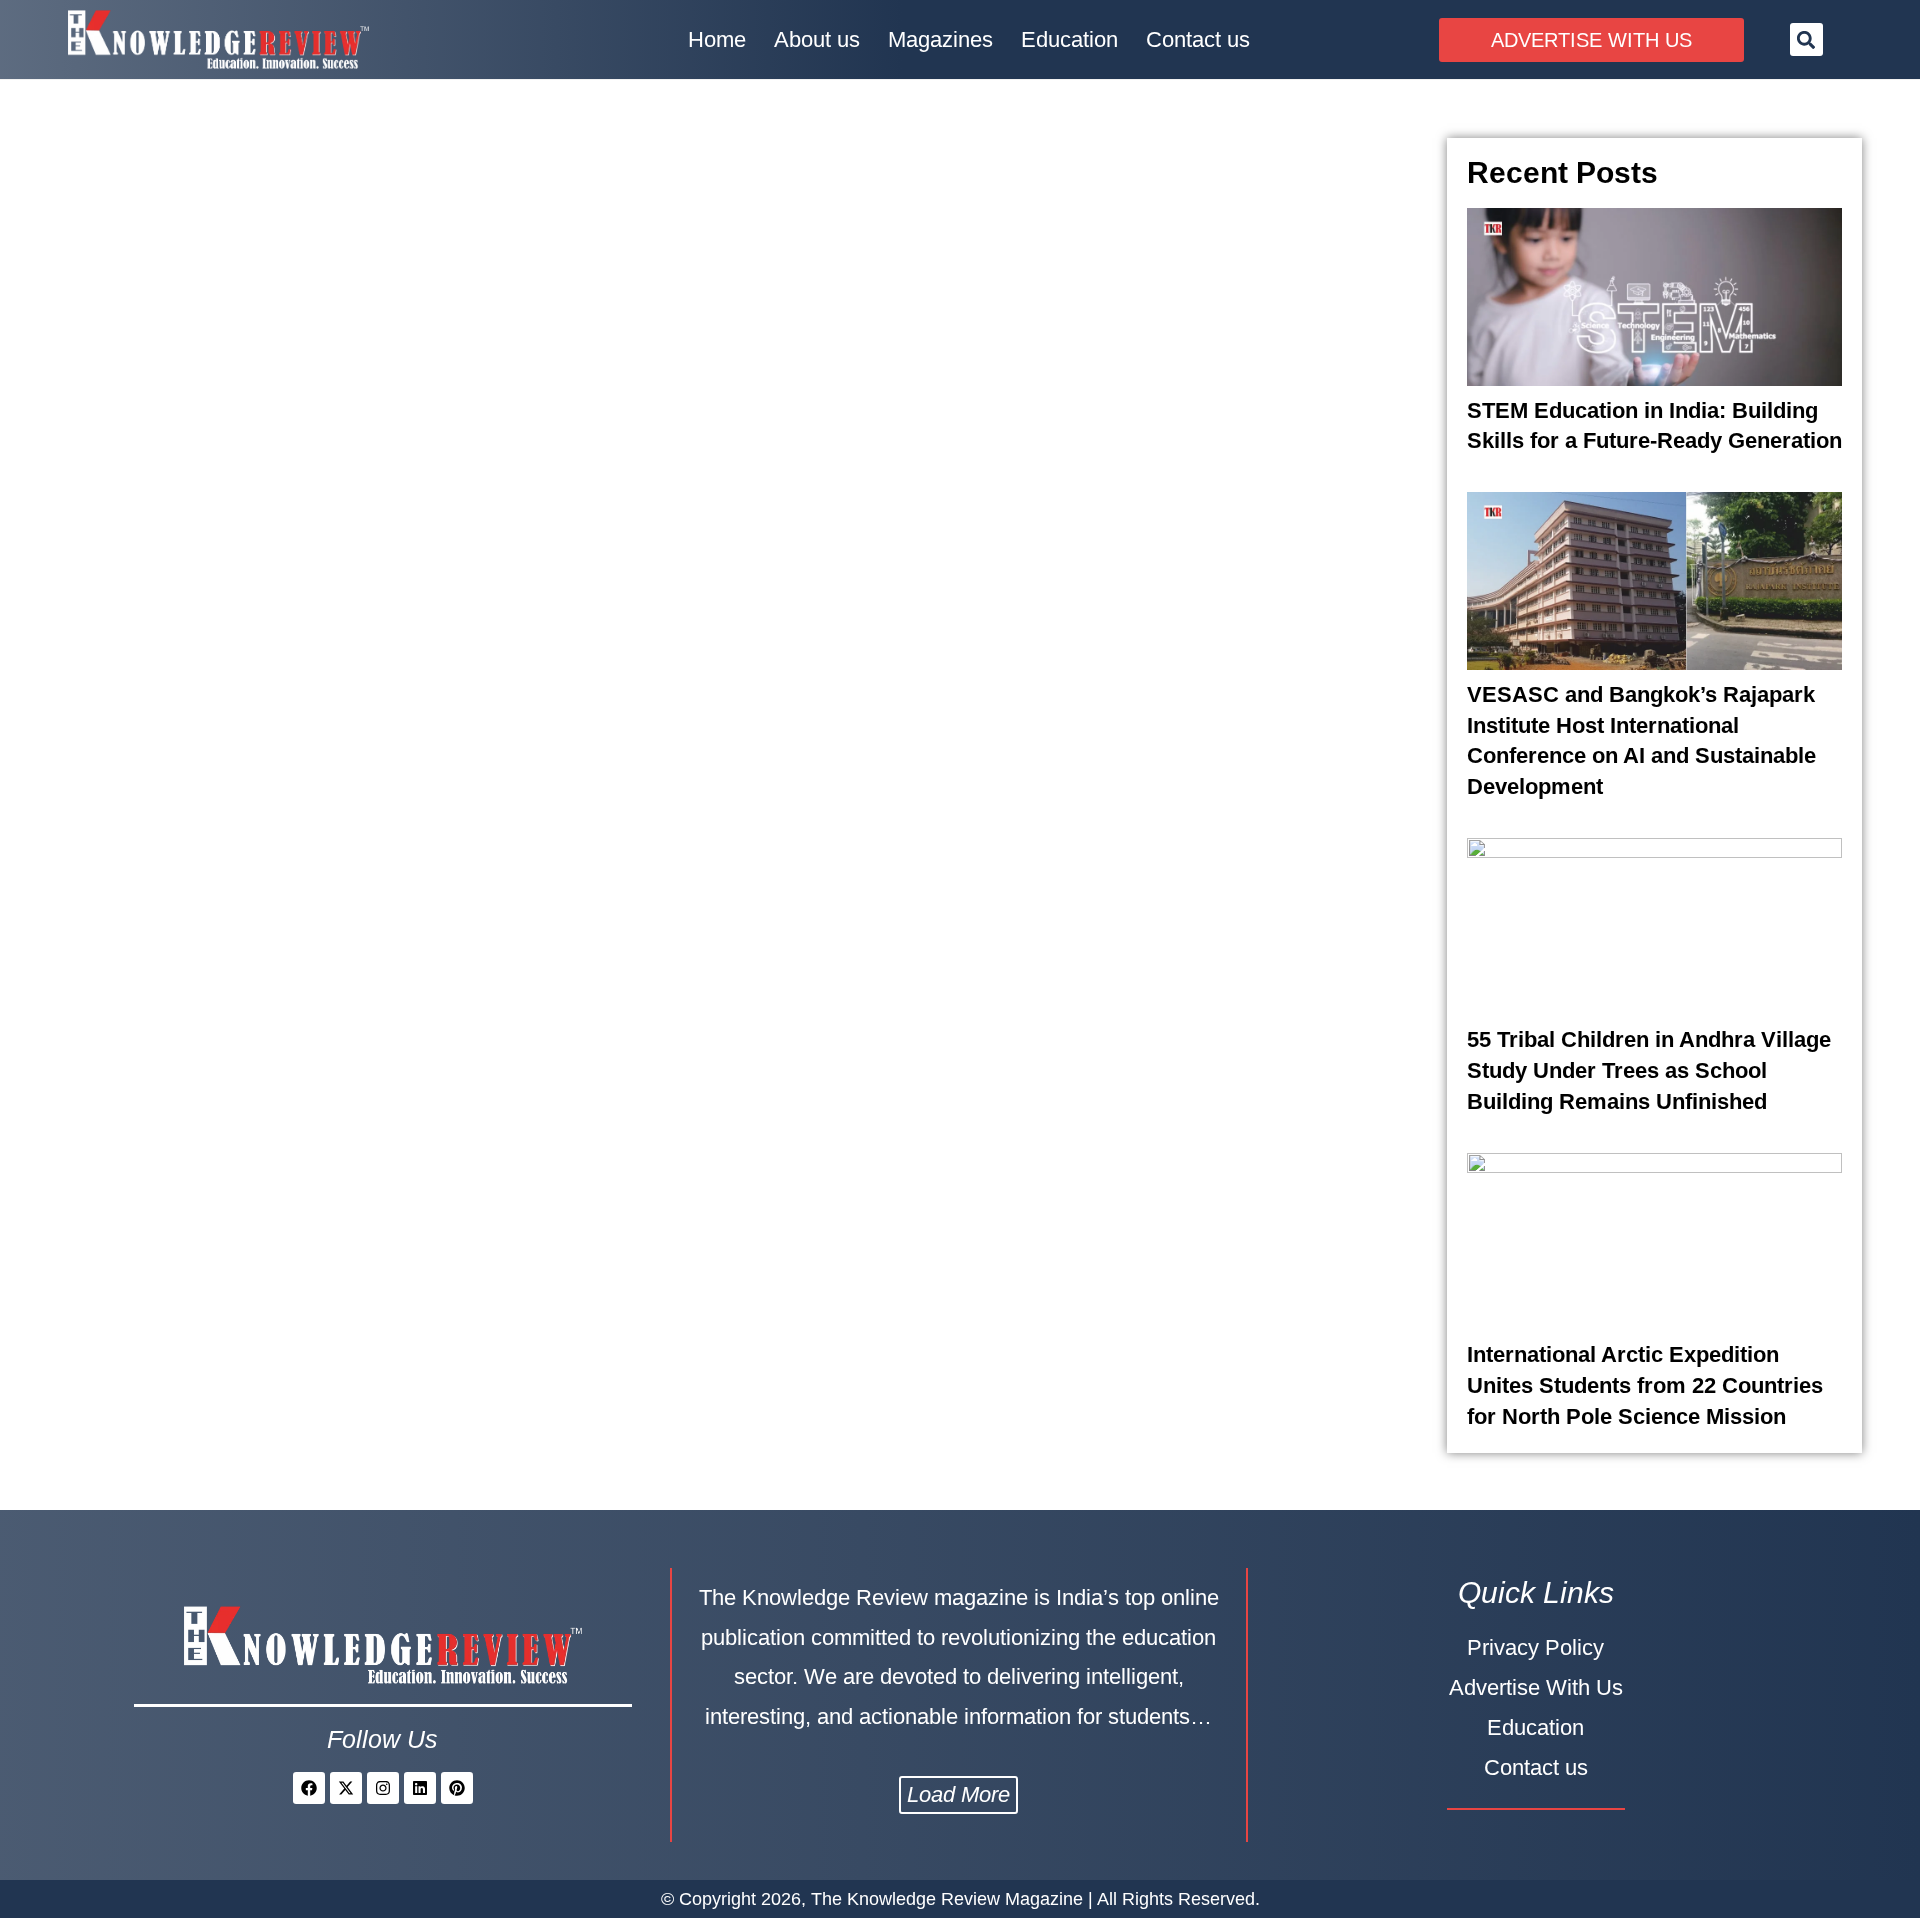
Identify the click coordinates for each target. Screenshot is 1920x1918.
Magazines (940, 39)
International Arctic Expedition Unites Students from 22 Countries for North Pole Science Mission (1645, 1385)
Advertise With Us (1536, 1687)
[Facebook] (309, 1788)
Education (1069, 39)
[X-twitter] (346, 1788)
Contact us (1198, 39)
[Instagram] (383, 1788)
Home (717, 39)
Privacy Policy (1535, 1647)
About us (817, 39)
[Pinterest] (457, 1788)
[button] (1806, 39)
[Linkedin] (420, 1788)
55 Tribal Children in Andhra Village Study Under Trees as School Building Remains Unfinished (1649, 1070)
